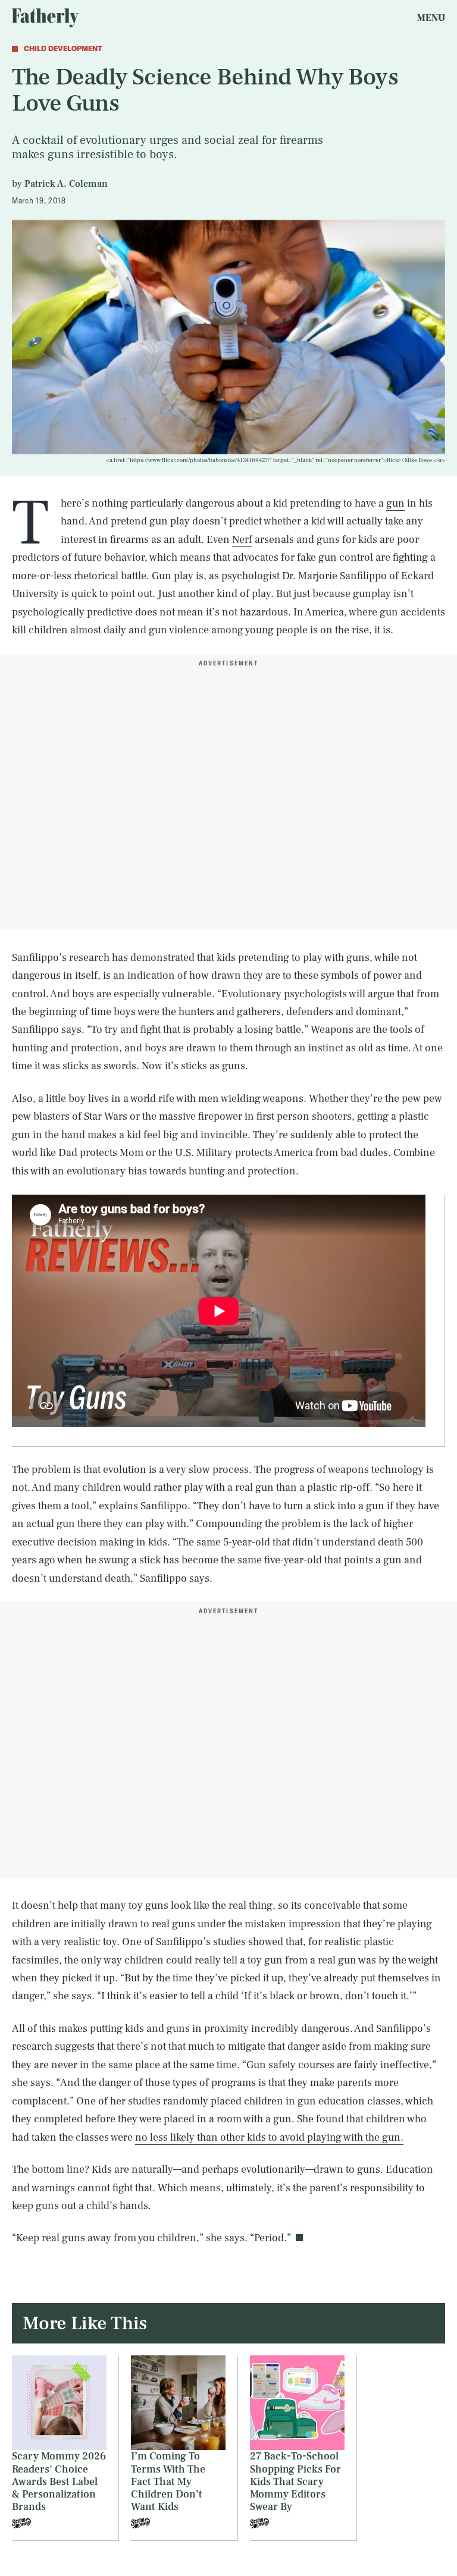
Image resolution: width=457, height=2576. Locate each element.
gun (395, 503)
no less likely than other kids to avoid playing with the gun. (269, 2137)
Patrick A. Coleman (66, 184)
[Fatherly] (45, 18)
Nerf (242, 540)
